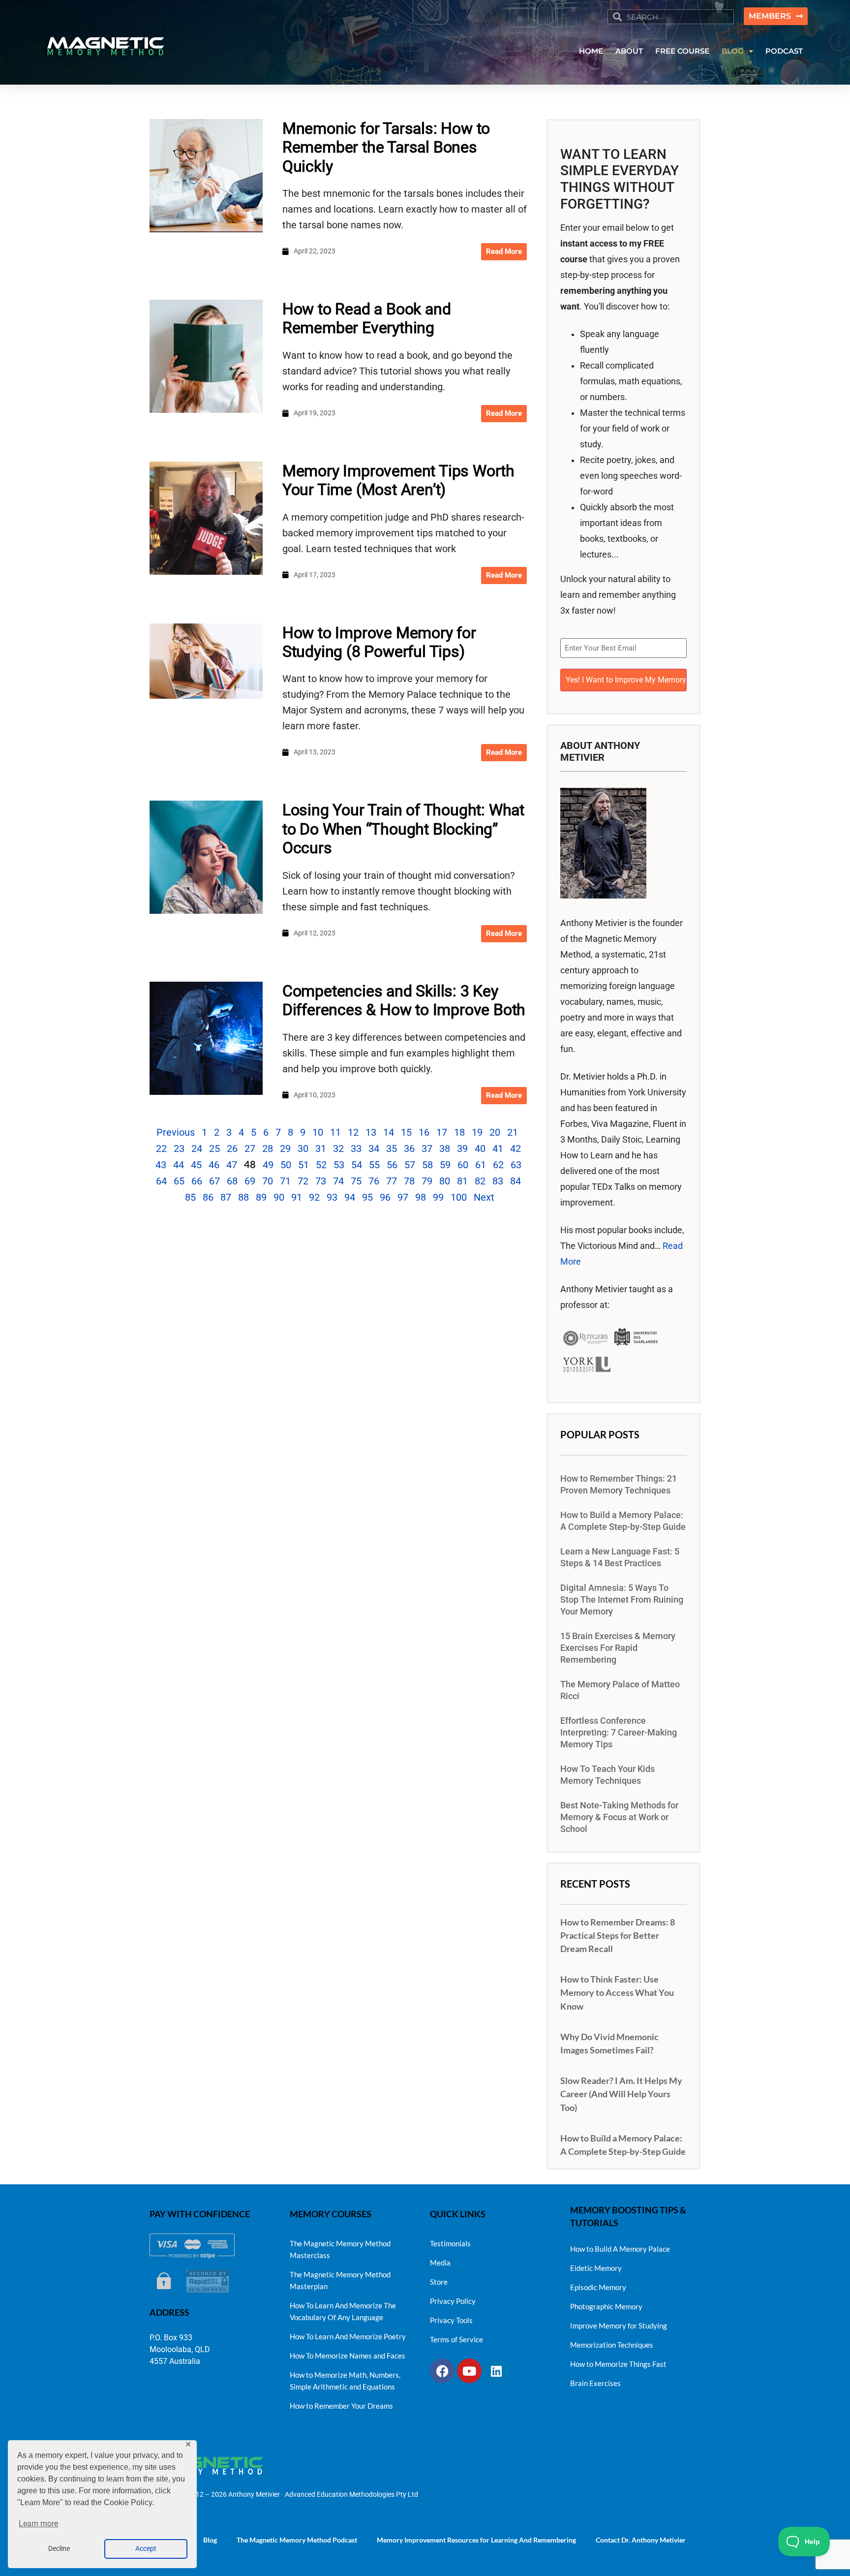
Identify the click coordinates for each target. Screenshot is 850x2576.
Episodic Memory (598, 2287)
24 (197, 1148)
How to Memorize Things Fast (618, 2364)
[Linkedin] (496, 2371)
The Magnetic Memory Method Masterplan (340, 2280)
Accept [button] (146, 2549)
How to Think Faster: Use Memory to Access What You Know (617, 1992)
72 (303, 1181)
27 (250, 1148)
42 (516, 1148)
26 (232, 1148)
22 (161, 1148)
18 (459, 1132)
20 (495, 1132)
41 (498, 1148)
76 (374, 1181)
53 (339, 1165)
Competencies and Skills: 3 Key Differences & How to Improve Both (404, 1000)
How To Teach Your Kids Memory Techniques (607, 1775)
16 (424, 1132)
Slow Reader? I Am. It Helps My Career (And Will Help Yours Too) (621, 2094)
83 (498, 1181)
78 (409, 1181)
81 (462, 1181)
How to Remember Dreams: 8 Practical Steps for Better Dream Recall (618, 1935)
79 (427, 1181)
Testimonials (450, 2243)
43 (161, 1165)
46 (214, 1165)
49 (268, 1165)
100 (459, 1197)
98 (421, 1197)
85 (190, 1197)
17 (442, 1132)
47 (232, 1165)
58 (427, 1165)
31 (321, 1148)
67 (214, 1181)
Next (484, 1197)
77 (392, 1181)
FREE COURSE (682, 51)
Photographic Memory (606, 2306)
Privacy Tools (451, 2320)
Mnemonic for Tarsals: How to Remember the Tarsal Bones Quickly (386, 147)
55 (374, 1165)
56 (392, 1165)
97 (403, 1197)
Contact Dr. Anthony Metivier (641, 2540)
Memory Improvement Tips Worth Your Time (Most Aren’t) (398, 480)
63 (516, 1165)
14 (389, 1132)
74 (338, 1181)
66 (197, 1181)
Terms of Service (456, 2339)
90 (279, 1197)
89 (261, 1197)
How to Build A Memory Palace (620, 2249)
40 (480, 1148)
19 (477, 1132)
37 (427, 1148)
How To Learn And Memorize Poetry (348, 2336)
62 (498, 1165)
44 (179, 1165)
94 (350, 1197)
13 (371, 1132)
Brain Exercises (595, 2383)
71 (285, 1181)
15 (406, 1132)
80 (445, 1181)
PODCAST (784, 51)
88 (243, 1197)
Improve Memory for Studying (619, 2326)
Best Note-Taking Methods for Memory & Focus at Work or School (619, 1817)
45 (196, 1165)
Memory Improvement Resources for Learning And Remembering (476, 2540)
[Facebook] (442, 2371)
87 (226, 1197)
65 (179, 1181)
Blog (210, 2540)
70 (268, 1181)
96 (385, 1197)
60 (463, 1165)
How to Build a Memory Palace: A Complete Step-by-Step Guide (623, 1521)
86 (208, 1197)
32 (338, 1148)
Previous (176, 1132)
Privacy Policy (453, 2301)
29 (285, 1148)
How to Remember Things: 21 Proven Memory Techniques (619, 1485)
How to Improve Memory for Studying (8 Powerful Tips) (379, 642)
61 (481, 1165)
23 (179, 1148)
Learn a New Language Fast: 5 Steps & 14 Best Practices (620, 1557)
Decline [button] (59, 2549)
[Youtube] (469, 2371)
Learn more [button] (38, 2524)
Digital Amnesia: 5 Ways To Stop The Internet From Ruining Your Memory (622, 1600)
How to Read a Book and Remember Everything (367, 318)
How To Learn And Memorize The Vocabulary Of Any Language (343, 2311)
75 (356, 1181)
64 (161, 1181)
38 (445, 1148)
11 (335, 1132)
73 (321, 1181)
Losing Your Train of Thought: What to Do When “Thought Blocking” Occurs (403, 829)
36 (409, 1148)
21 (513, 1132)
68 (232, 1181)
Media (440, 2263)
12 (353, 1132)
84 (516, 1181)
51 (304, 1165)
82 (480, 1181)
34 (374, 1148)
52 (321, 1165)
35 (392, 1148)
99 (438, 1197)
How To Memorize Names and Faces (348, 2356)
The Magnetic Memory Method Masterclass (340, 2249)
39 (462, 1148)
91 (297, 1197)
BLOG (733, 51)
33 (356, 1148)
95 (367, 1197)
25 (214, 1148)
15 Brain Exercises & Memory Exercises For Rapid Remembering (618, 1648)
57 (410, 1165)
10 (318, 1132)
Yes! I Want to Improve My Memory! (626, 680)
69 (250, 1181)
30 (303, 1148)
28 (268, 1148)
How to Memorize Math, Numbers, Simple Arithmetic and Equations (345, 2381)
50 (286, 1165)
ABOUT (629, 51)
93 (332, 1197)
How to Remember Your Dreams (341, 2406)
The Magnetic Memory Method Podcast (297, 2540)
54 (357, 1165)
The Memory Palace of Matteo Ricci (620, 1690)
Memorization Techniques (612, 2345)
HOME (591, 51)
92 (314, 1197)
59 (445, 1165)
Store (439, 2282)
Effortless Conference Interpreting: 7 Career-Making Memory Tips (619, 1733)
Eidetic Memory (596, 2268)
